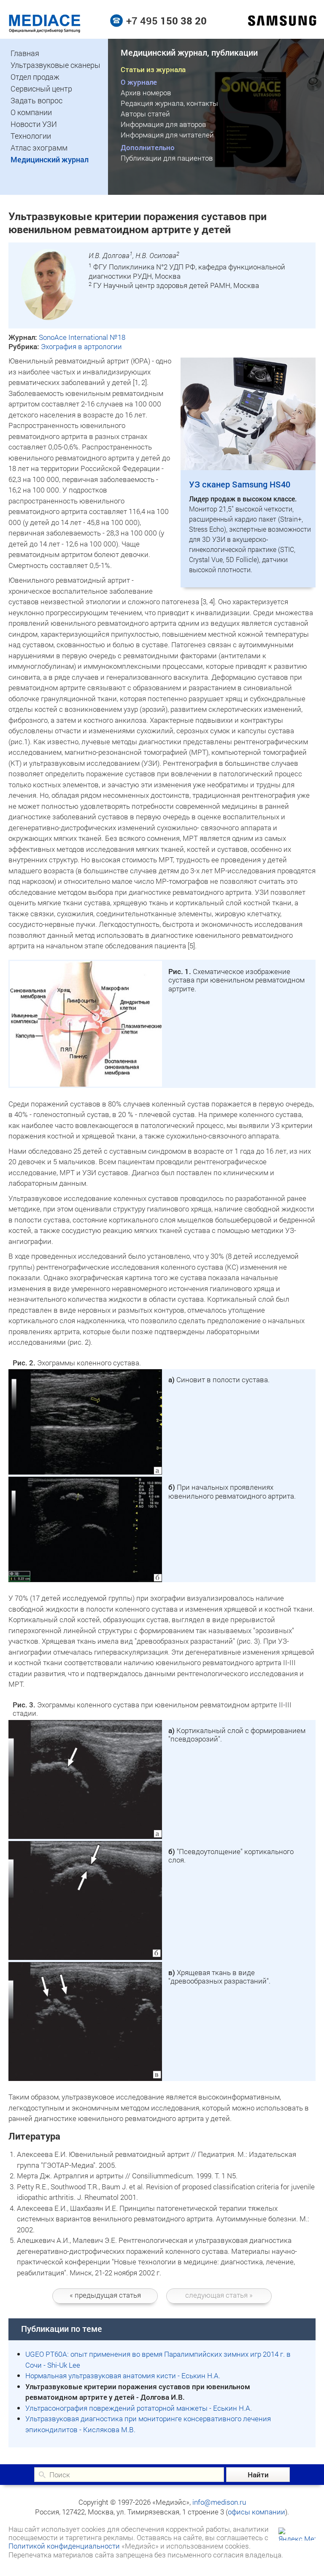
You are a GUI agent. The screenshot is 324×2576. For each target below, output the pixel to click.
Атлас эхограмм (39, 148)
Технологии (31, 136)
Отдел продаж (35, 77)
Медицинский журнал (50, 159)
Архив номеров (146, 93)
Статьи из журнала (153, 69)
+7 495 (166, 21)
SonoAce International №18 (82, 337)
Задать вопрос (36, 100)
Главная (25, 53)
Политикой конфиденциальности (64, 2546)
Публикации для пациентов (167, 158)
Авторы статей (145, 114)
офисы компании (256, 2512)
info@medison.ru (219, 2502)
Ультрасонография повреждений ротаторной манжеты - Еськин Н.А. (139, 2408)
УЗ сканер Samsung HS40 (240, 484)
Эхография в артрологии (81, 346)
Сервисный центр (41, 89)
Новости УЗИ (34, 124)
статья (105, 2295)
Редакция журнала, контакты (169, 103)
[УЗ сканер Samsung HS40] (248, 467)
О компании (31, 112)
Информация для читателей (167, 135)
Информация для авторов (163, 124)
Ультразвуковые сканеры (55, 65)
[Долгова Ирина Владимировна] (49, 317)
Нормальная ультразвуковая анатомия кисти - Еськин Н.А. (123, 2375)
